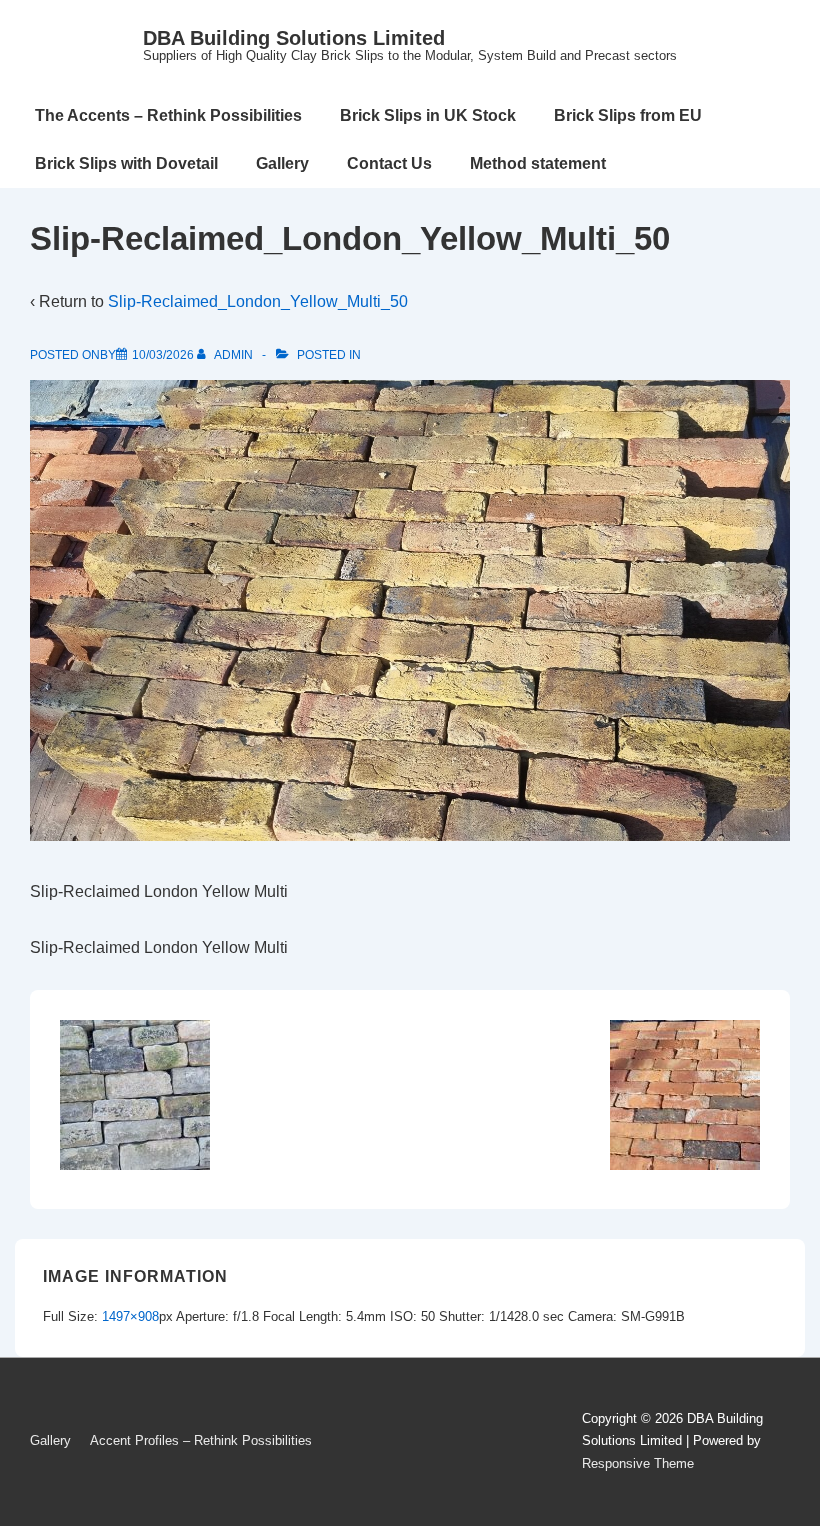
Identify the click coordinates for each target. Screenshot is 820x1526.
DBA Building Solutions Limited (294, 38)
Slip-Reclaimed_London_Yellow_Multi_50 (258, 301)
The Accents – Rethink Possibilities (168, 115)
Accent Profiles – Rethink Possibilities (201, 1440)
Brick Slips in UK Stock (428, 115)
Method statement (538, 163)
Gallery (282, 163)
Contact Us (389, 163)
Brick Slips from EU (628, 115)
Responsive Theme (638, 1463)
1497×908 (130, 1316)
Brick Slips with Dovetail (126, 163)
